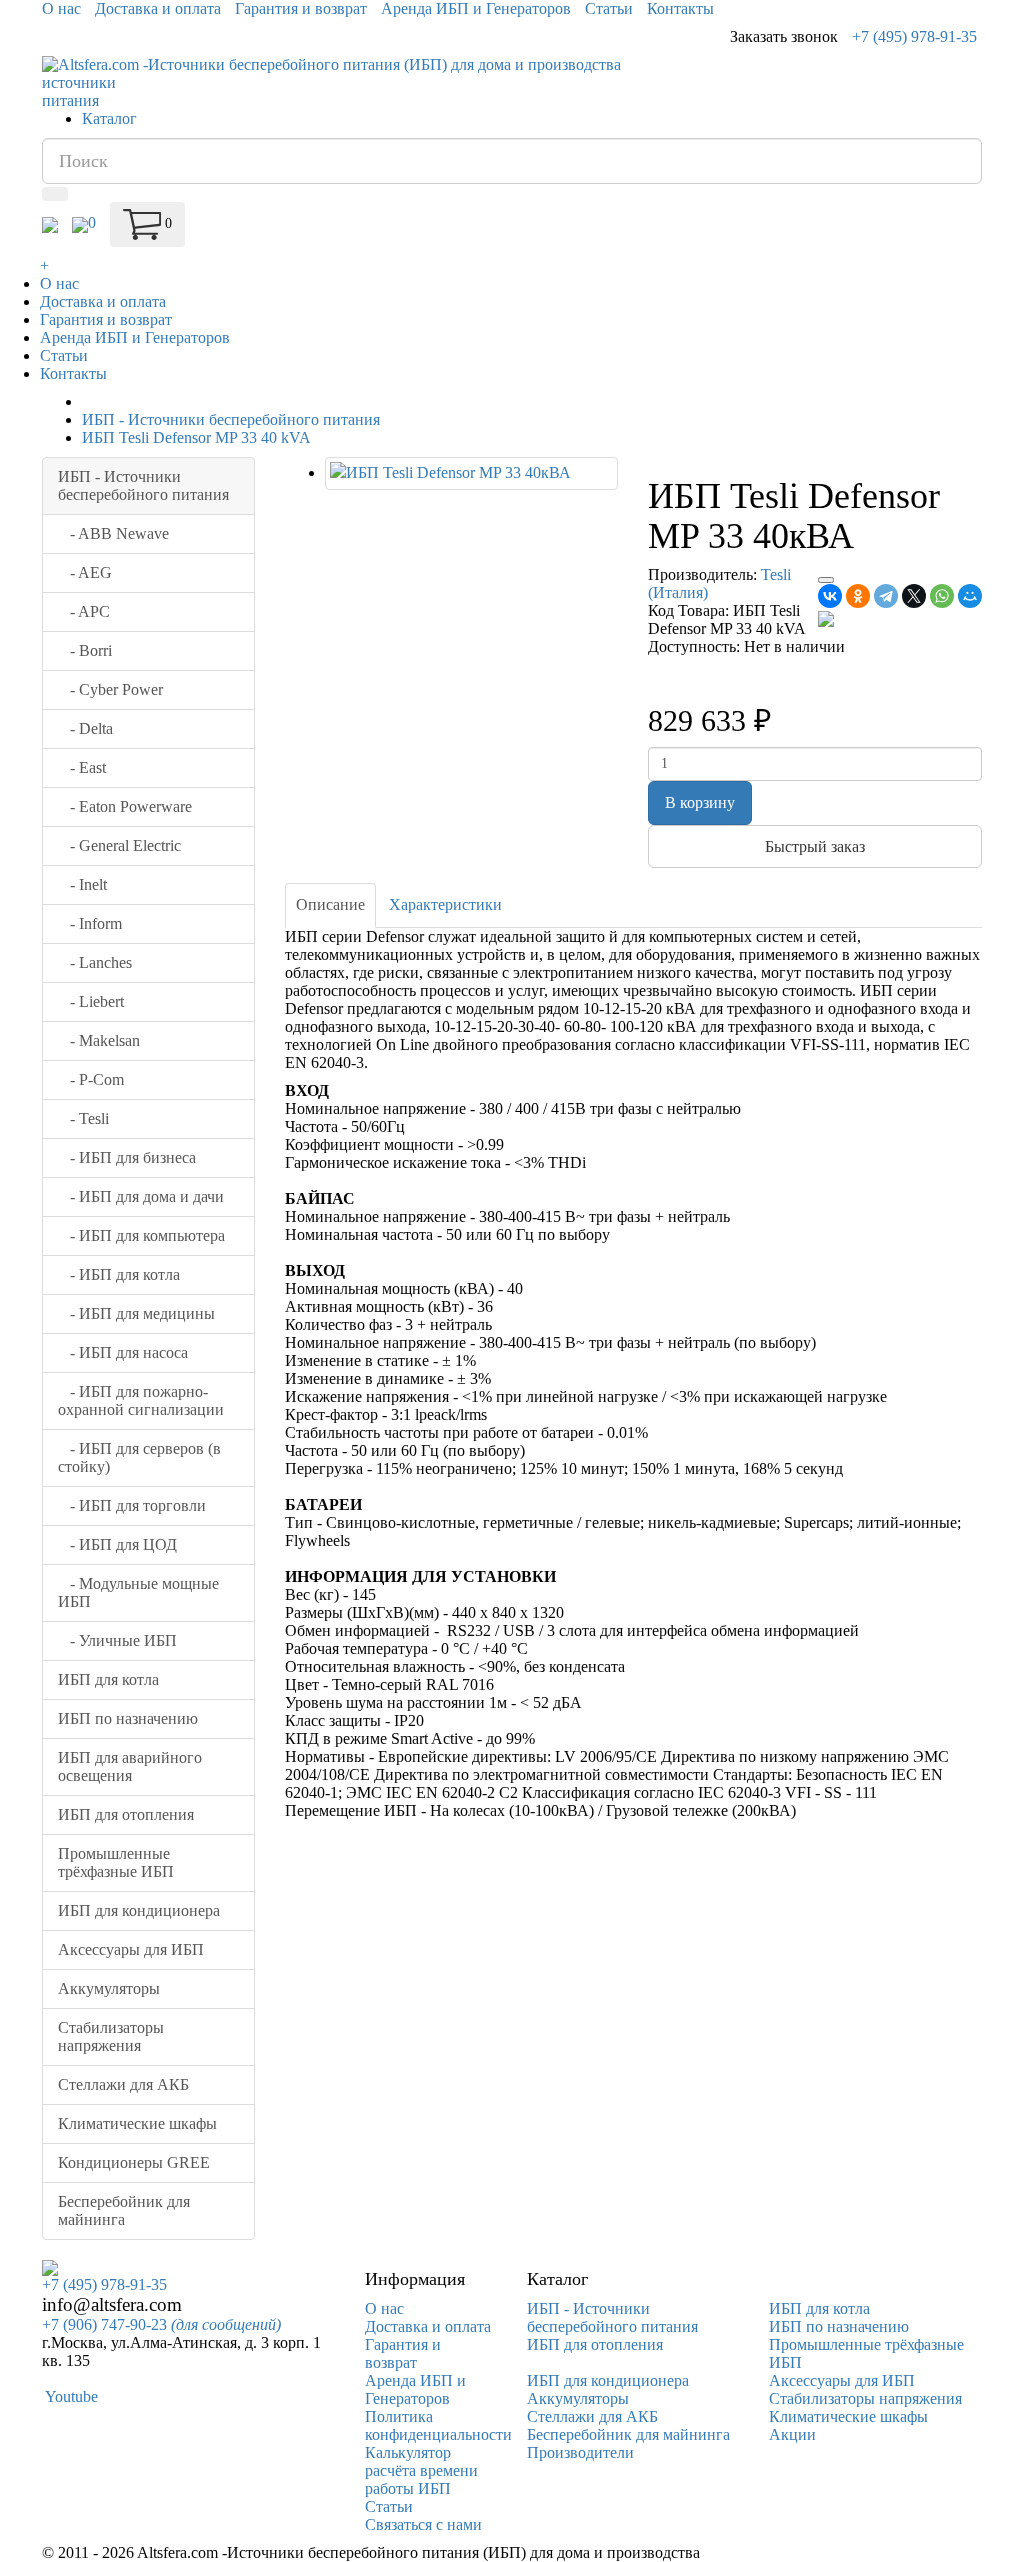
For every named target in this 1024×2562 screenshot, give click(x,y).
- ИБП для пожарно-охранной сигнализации (141, 1400)
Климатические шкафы (137, 2123)
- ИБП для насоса (123, 1352)
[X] (914, 596)
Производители (580, 2452)
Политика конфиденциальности (438, 2425)
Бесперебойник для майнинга (124, 2210)
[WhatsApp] (942, 596)
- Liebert (91, 1001)
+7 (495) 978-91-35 (914, 36)
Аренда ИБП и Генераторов (476, 8)
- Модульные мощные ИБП (138, 1592)
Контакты (680, 8)
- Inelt (82, 884)
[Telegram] (886, 596)
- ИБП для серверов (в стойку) (139, 1457)
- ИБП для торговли (132, 1505)
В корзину (700, 802)
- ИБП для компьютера (141, 1235)
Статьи (609, 8)
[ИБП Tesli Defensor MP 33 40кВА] (472, 473)
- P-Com (91, 1079)
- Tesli (83, 1118)
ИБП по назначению (128, 1718)
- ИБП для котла (119, 1274)
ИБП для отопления (126, 1814)
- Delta (85, 728)
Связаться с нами (423, 2524)
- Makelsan (99, 1040)
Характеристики (445, 904)
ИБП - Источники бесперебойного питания (231, 419)
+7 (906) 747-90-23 (161, 2324)
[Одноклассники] (858, 596)
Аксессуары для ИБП (131, 1949)
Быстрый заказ (815, 846)
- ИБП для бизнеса (127, 1157)
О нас (61, 8)
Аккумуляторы (109, 1988)
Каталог (109, 118)
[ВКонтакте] (830, 596)
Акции (792, 2434)
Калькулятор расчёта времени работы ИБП (421, 2470)
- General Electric (119, 845)
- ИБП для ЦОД (117, 1544)
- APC (84, 611)
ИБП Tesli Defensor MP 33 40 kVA (196, 437)
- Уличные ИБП (117, 1640)
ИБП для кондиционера (139, 1910)
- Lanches (95, 962)
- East (82, 767)
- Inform (90, 923)
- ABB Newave (113, 533)
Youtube (70, 2396)
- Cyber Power (110, 689)
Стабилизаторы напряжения (111, 2036)
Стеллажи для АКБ (123, 2084)
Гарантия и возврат (301, 8)
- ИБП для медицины (136, 1313)
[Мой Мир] (970, 596)
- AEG (85, 572)
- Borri (85, 650)
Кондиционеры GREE (134, 2162)
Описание (330, 904)
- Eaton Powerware (125, 806)
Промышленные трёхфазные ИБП (116, 1862)
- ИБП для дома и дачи (141, 1196)
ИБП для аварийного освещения (130, 1766)
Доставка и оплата (158, 8)
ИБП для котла (108, 1679)
